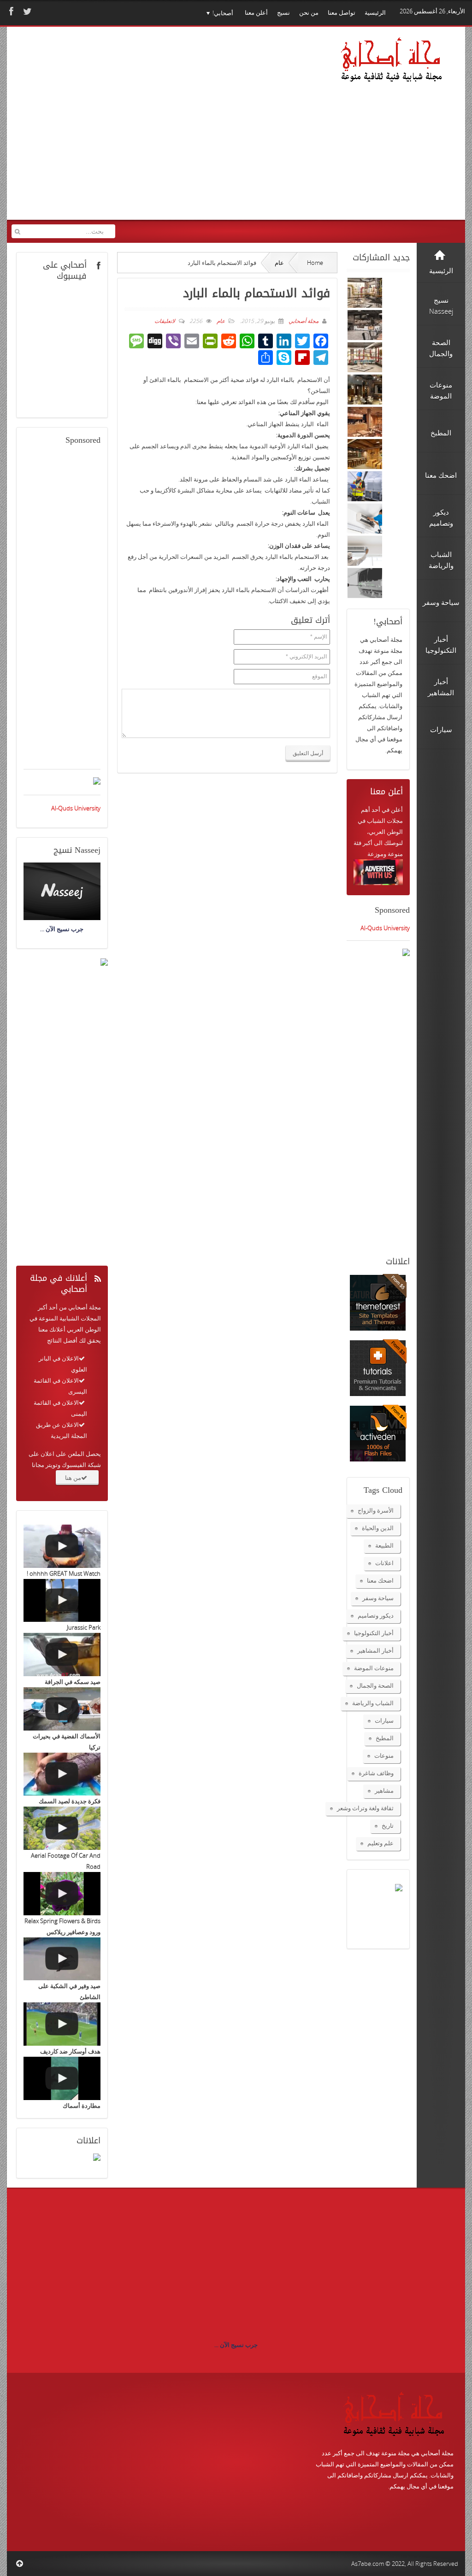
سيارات (384, 1720)
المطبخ (385, 1738)
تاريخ (388, 1825)
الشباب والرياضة (373, 1703)
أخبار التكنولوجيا (374, 1633)
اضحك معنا (380, 1580)
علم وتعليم (381, 1843)
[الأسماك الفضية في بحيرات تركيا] (62, 1709)
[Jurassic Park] (62, 1601)
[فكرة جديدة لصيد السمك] (62, 1774)
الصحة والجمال (375, 1685)
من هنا (73, 1478)
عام (279, 263)
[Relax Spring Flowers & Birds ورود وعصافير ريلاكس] (62, 1894)
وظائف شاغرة (376, 1773)
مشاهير (384, 1790)
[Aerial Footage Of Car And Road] (62, 1828)
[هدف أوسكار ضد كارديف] (62, 2024)
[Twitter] (26, 11)
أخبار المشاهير (375, 1650)
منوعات (384, 1755)
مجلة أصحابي (303, 321)
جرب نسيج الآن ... (236, 2345)
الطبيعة (384, 1545)
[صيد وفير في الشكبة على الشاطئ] (62, 1959)
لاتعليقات (165, 321)
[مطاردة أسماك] (62, 2078)
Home (315, 263)
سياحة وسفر (378, 1598)
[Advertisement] (171, 133)
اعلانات (384, 1563)
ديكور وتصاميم (376, 1615)
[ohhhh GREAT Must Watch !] (62, 1546)
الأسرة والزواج (376, 1510)
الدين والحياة (378, 1528)
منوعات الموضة (374, 1668)
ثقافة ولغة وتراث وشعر (365, 1808)
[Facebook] (10, 11)
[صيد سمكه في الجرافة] (62, 1655)
